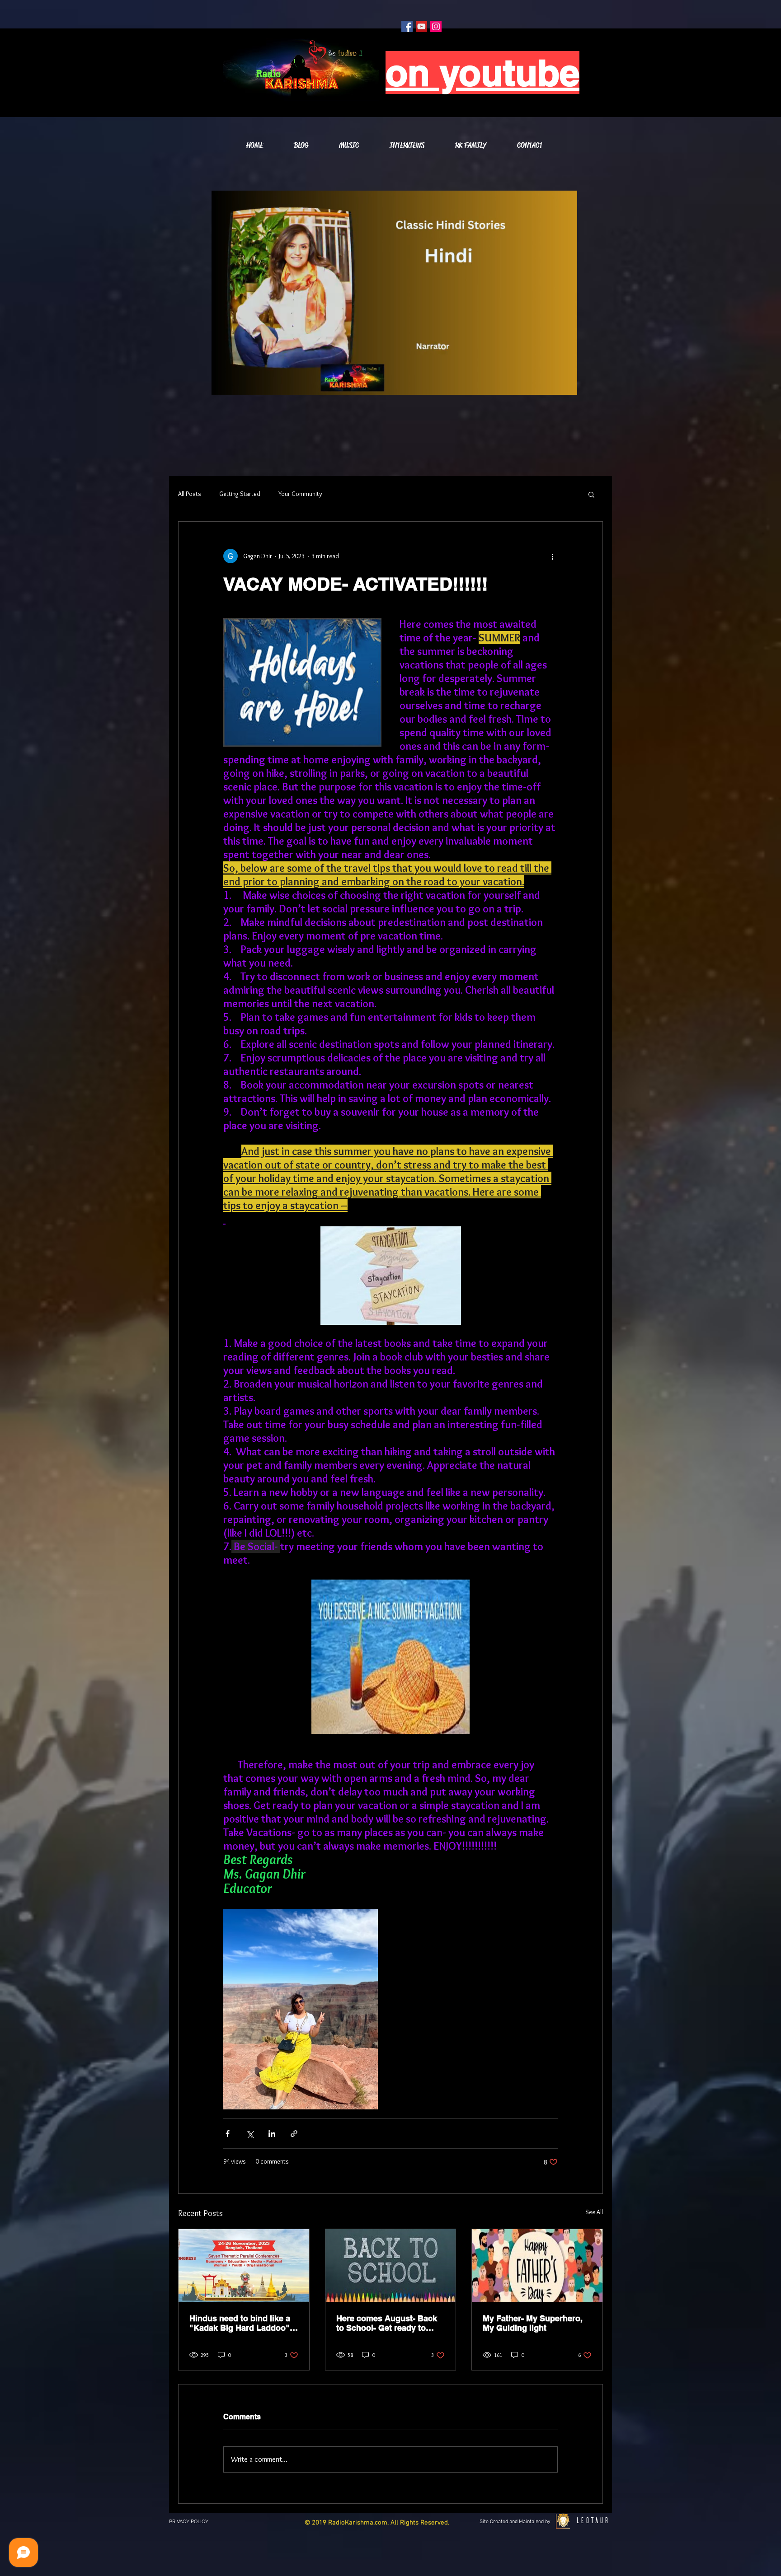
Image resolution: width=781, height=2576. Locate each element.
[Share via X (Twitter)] (250, 2134)
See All (594, 2212)
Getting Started (240, 494)
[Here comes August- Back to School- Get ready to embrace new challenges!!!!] (391, 2266)
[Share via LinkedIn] (272, 2134)
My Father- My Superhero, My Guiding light (533, 2323)
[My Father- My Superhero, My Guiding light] (537, 2266)
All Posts (190, 494)
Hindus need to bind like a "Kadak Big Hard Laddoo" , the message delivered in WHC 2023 (242, 2323)
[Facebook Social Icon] (407, 26)
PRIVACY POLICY (189, 2522)
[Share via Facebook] (228, 2134)
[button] (591, 494)
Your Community (300, 494)
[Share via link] (294, 2134)
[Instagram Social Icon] (436, 26)
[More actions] (552, 556)
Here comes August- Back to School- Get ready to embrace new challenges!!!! (390, 2323)
